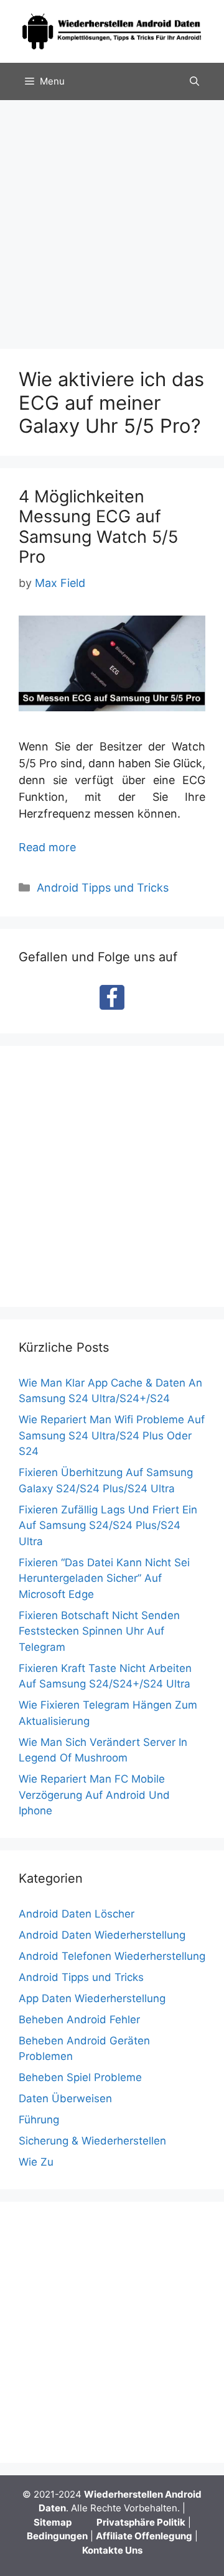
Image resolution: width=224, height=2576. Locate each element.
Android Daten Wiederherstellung (102, 1935)
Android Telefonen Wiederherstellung (112, 1956)
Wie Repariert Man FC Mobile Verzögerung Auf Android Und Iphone (94, 1795)
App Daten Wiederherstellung (92, 1998)
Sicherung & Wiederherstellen (92, 2141)
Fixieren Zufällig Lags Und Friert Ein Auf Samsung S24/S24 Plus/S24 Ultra (108, 1526)
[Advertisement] (112, 218)
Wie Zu (36, 2162)
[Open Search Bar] (194, 81)
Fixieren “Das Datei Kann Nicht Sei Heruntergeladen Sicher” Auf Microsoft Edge (104, 1578)
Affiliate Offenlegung (144, 2536)
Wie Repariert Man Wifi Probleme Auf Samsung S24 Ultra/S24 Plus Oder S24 (112, 1435)
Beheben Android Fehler (79, 2020)
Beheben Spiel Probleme (80, 2077)
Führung (39, 2120)
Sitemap (53, 2522)
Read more (47, 847)
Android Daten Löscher (77, 1914)
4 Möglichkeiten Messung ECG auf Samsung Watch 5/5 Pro (98, 527)
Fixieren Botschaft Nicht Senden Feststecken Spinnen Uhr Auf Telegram (99, 1631)
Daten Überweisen (65, 2098)
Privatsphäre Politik (141, 2522)
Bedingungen (57, 2536)
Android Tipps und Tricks (103, 888)
